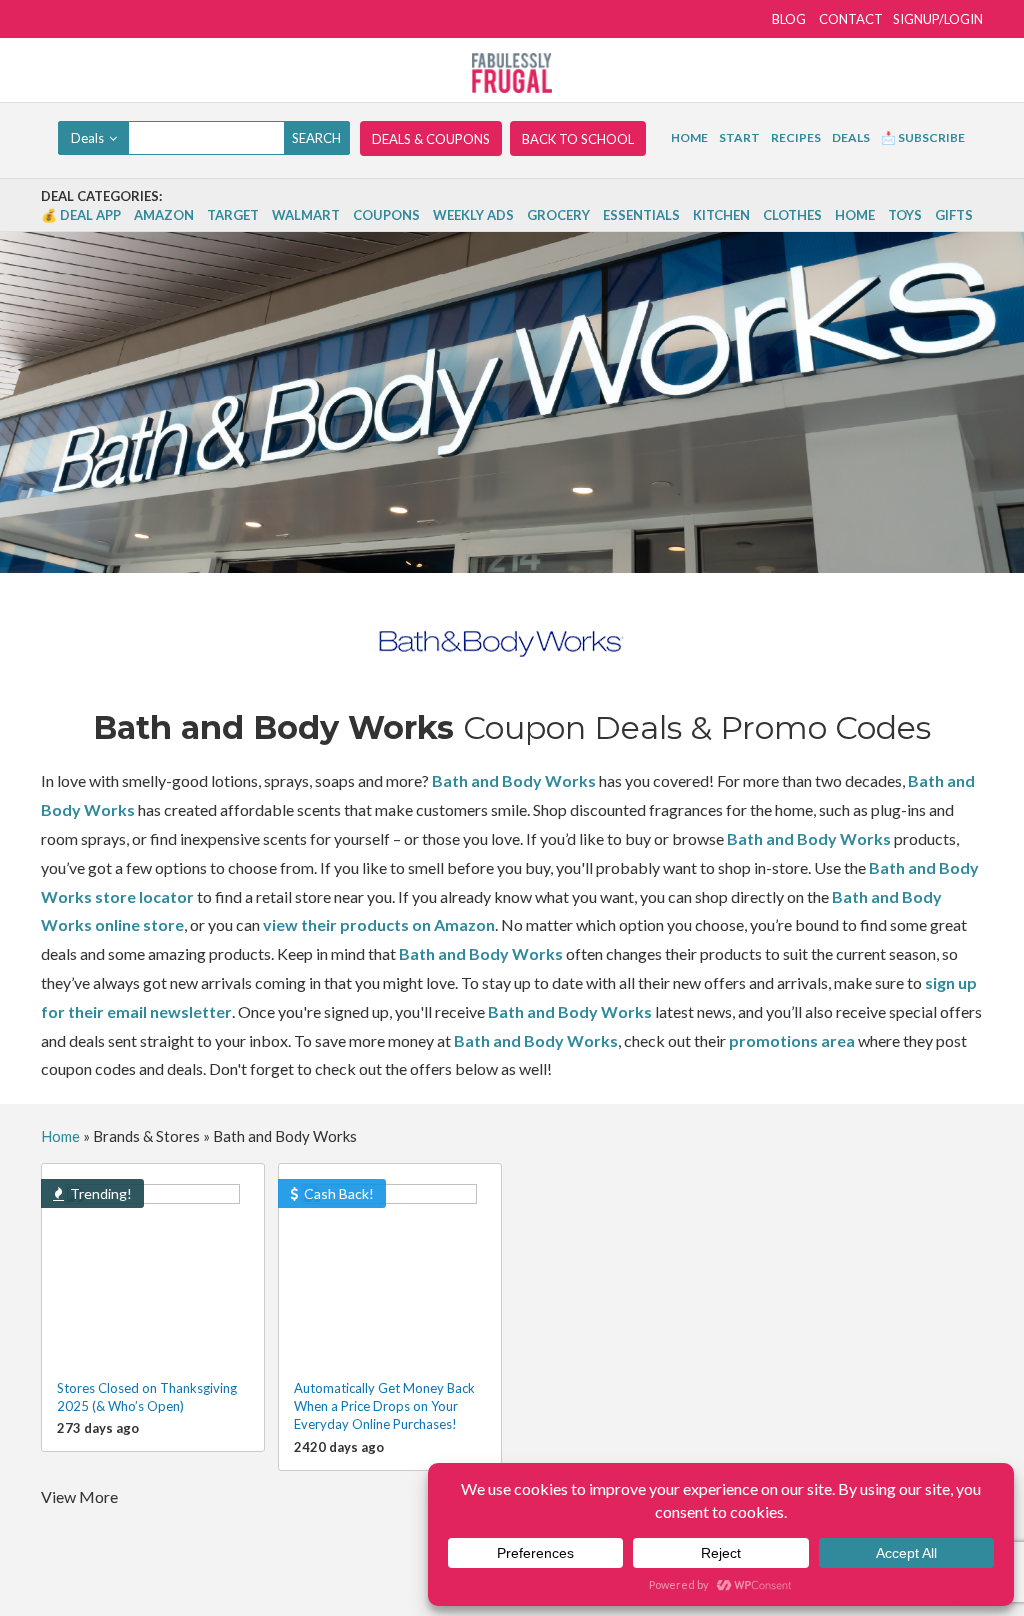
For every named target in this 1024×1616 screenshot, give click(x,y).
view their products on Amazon (379, 924)
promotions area (792, 1040)
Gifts (954, 215)
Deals (851, 137)
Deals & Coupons (431, 139)
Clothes (792, 215)
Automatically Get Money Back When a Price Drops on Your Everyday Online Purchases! (384, 1406)
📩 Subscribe (923, 137)
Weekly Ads (473, 215)
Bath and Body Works (514, 780)
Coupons (386, 215)
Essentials (641, 215)
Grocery (558, 215)
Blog (789, 19)
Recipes (796, 137)
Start (739, 137)
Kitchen (721, 215)
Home (689, 137)
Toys (905, 215)
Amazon (164, 215)
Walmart (306, 215)
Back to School (578, 139)
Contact (851, 19)
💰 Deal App (81, 215)
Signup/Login (938, 19)
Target (233, 215)
